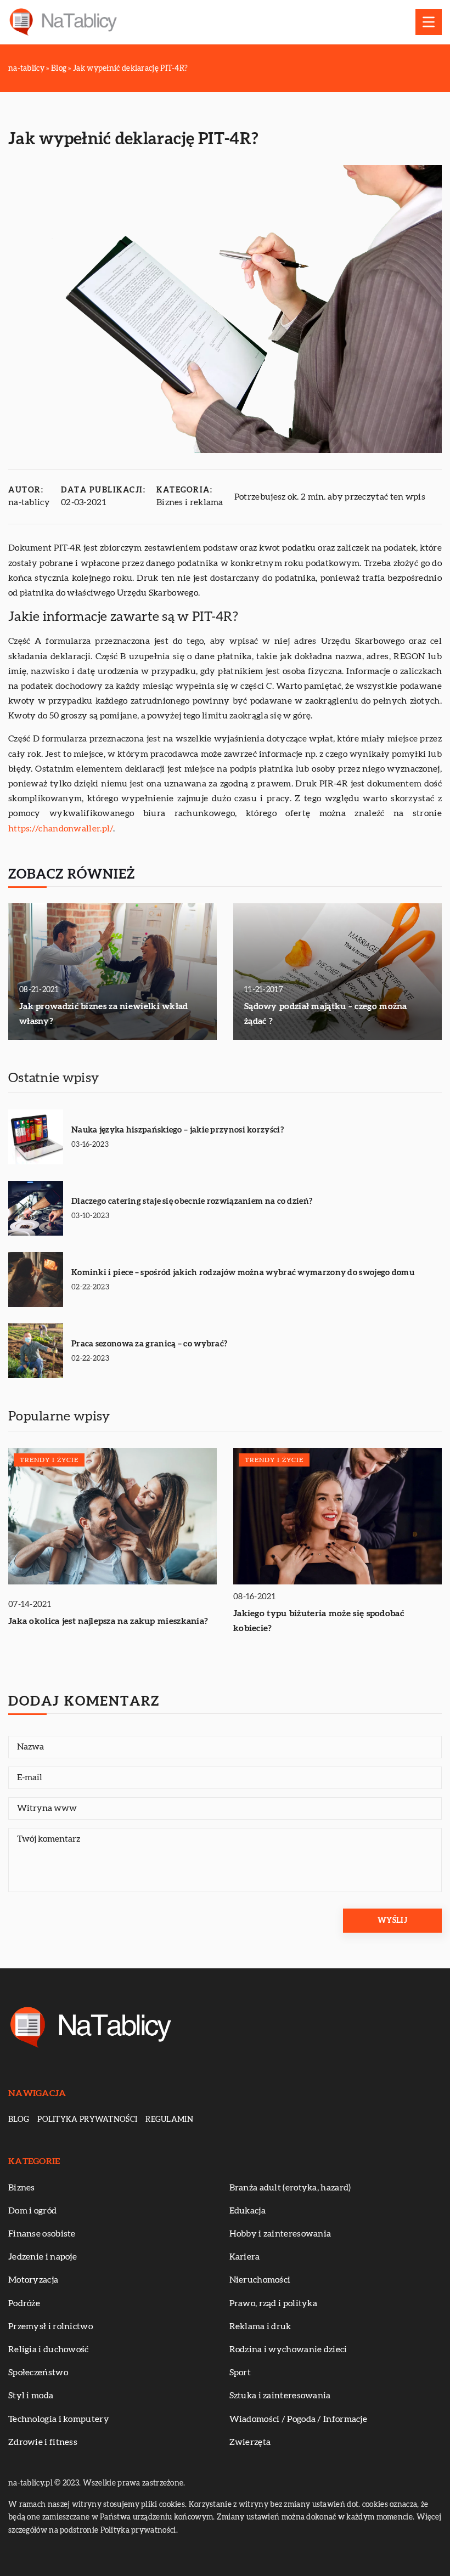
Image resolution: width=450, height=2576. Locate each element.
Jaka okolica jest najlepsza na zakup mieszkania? (108, 1621)
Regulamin (169, 2120)
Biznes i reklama (190, 502)
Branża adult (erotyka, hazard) (290, 2188)
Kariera (245, 2257)
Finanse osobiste (42, 2234)
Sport (240, 2373)
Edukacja (248, 2211)
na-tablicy (29, 502)
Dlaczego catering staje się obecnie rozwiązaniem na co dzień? (192, 1201)
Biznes (22, 2188)
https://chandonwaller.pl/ (61, 829)
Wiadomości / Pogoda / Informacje (299, 2419)
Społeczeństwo (38, 2373)
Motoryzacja (33, 2280)
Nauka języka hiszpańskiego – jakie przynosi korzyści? (178, 1130)
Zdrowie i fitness (43, 2442)
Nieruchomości (260, 2280)
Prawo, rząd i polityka (274, 2303)
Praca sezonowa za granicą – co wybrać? (149, 1344)
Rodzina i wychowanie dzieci (288, 2349)
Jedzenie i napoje (43, 2257)
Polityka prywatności (87, 2120)
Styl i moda (31, 2396)
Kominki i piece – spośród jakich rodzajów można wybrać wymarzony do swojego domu (243, 1273)
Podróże (24, 2303)
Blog (19, 2120)
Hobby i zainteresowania (280, 2234)
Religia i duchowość (49, 2349)
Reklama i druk (260, 2326)
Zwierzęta (250, 2442)
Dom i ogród (32, 2211)
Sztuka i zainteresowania (280, 2396)
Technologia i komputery (59, 2419)
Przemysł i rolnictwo (50, 2326)
